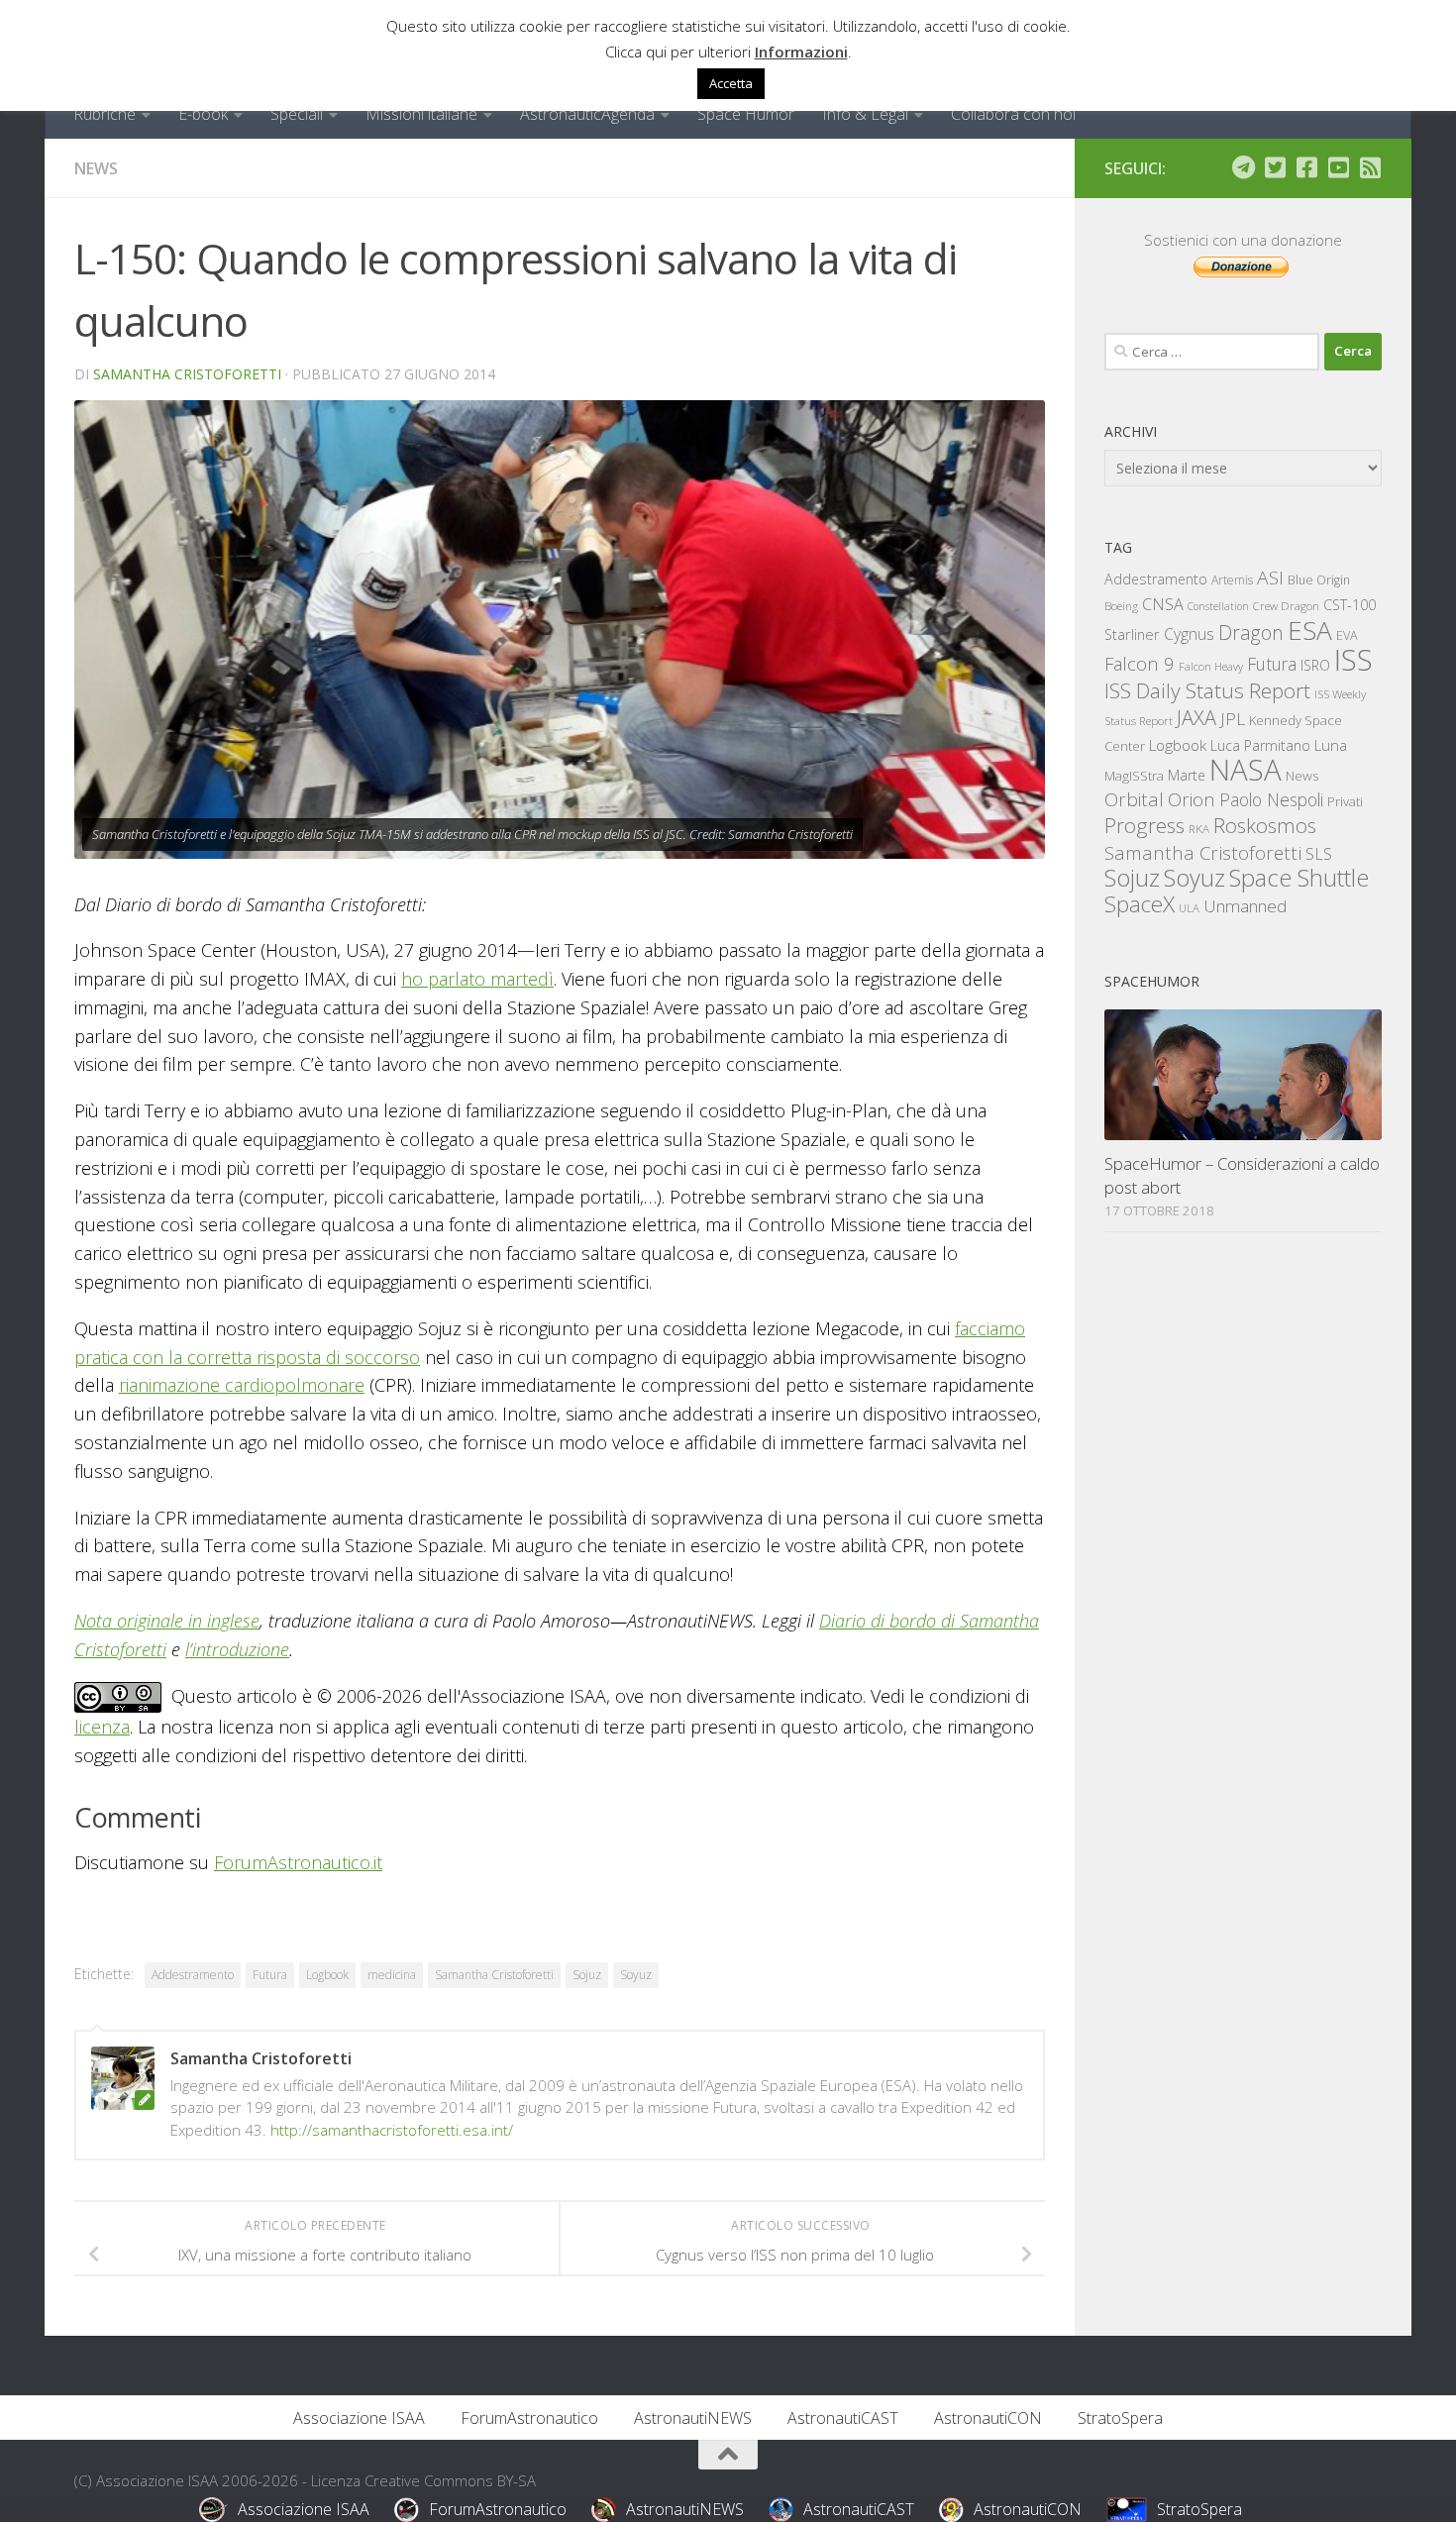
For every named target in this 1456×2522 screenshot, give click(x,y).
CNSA (1163, 604)
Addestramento (193, 1975)
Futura (270, 1975)
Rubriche (104, 114)
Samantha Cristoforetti (187, 374)
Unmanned (1245, 906)
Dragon (1251, 632)
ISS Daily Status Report (1207, 690)
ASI (1270, 578)
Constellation (1218, 606)
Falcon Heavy (1211, 666)
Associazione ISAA (359, 2418)
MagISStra (1134, 776)
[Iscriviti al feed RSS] (1370, 167)
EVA (1347, 635)
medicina (392, 1975)
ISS (1353, 659)
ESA (1310, 630)
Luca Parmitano (1260, 745)
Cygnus (1189, 634)
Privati (1345, 801)
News (96, 168)
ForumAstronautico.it (298, 1862)
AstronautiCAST (843, 2418)
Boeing (1121, 606)
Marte (1187, 775)
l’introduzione (237, 1649)
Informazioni (801, 52)
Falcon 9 (1140, 663)
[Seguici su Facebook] (1306, 167)
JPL (1233, 719)
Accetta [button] (731, 83)
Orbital (1134, 799)
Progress (1144, 825)
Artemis (1232, 580)
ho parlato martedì (477, 979)
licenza (102, 1727)
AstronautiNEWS (693, 2418)
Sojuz (587, 1975)
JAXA (1196, 718)
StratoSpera (1120, 2418)
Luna (1331, 745)
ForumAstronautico (529, 2418)
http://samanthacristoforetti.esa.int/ (392, 2130)
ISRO (1315, 665)
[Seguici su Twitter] (1275, 167)
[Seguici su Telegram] (1243, 167)
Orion (1192, 799)
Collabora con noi (1013, 114)
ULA (1189, 908)
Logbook (327, 1975)
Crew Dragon (1286, 606)
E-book (203, 114)
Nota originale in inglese (167, 1621)
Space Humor (746, 114)
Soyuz (636, 1975)
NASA (1246, 770)
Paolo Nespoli (1271, 799)
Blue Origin (1319, 580)
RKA (1199, 829)
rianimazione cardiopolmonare (242, 1385)
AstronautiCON (988, 2418)
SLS (1319, 854)
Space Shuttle (1299, 877)
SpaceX (1140, 904)
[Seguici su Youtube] (1338, 167)
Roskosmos (1265, 825)
